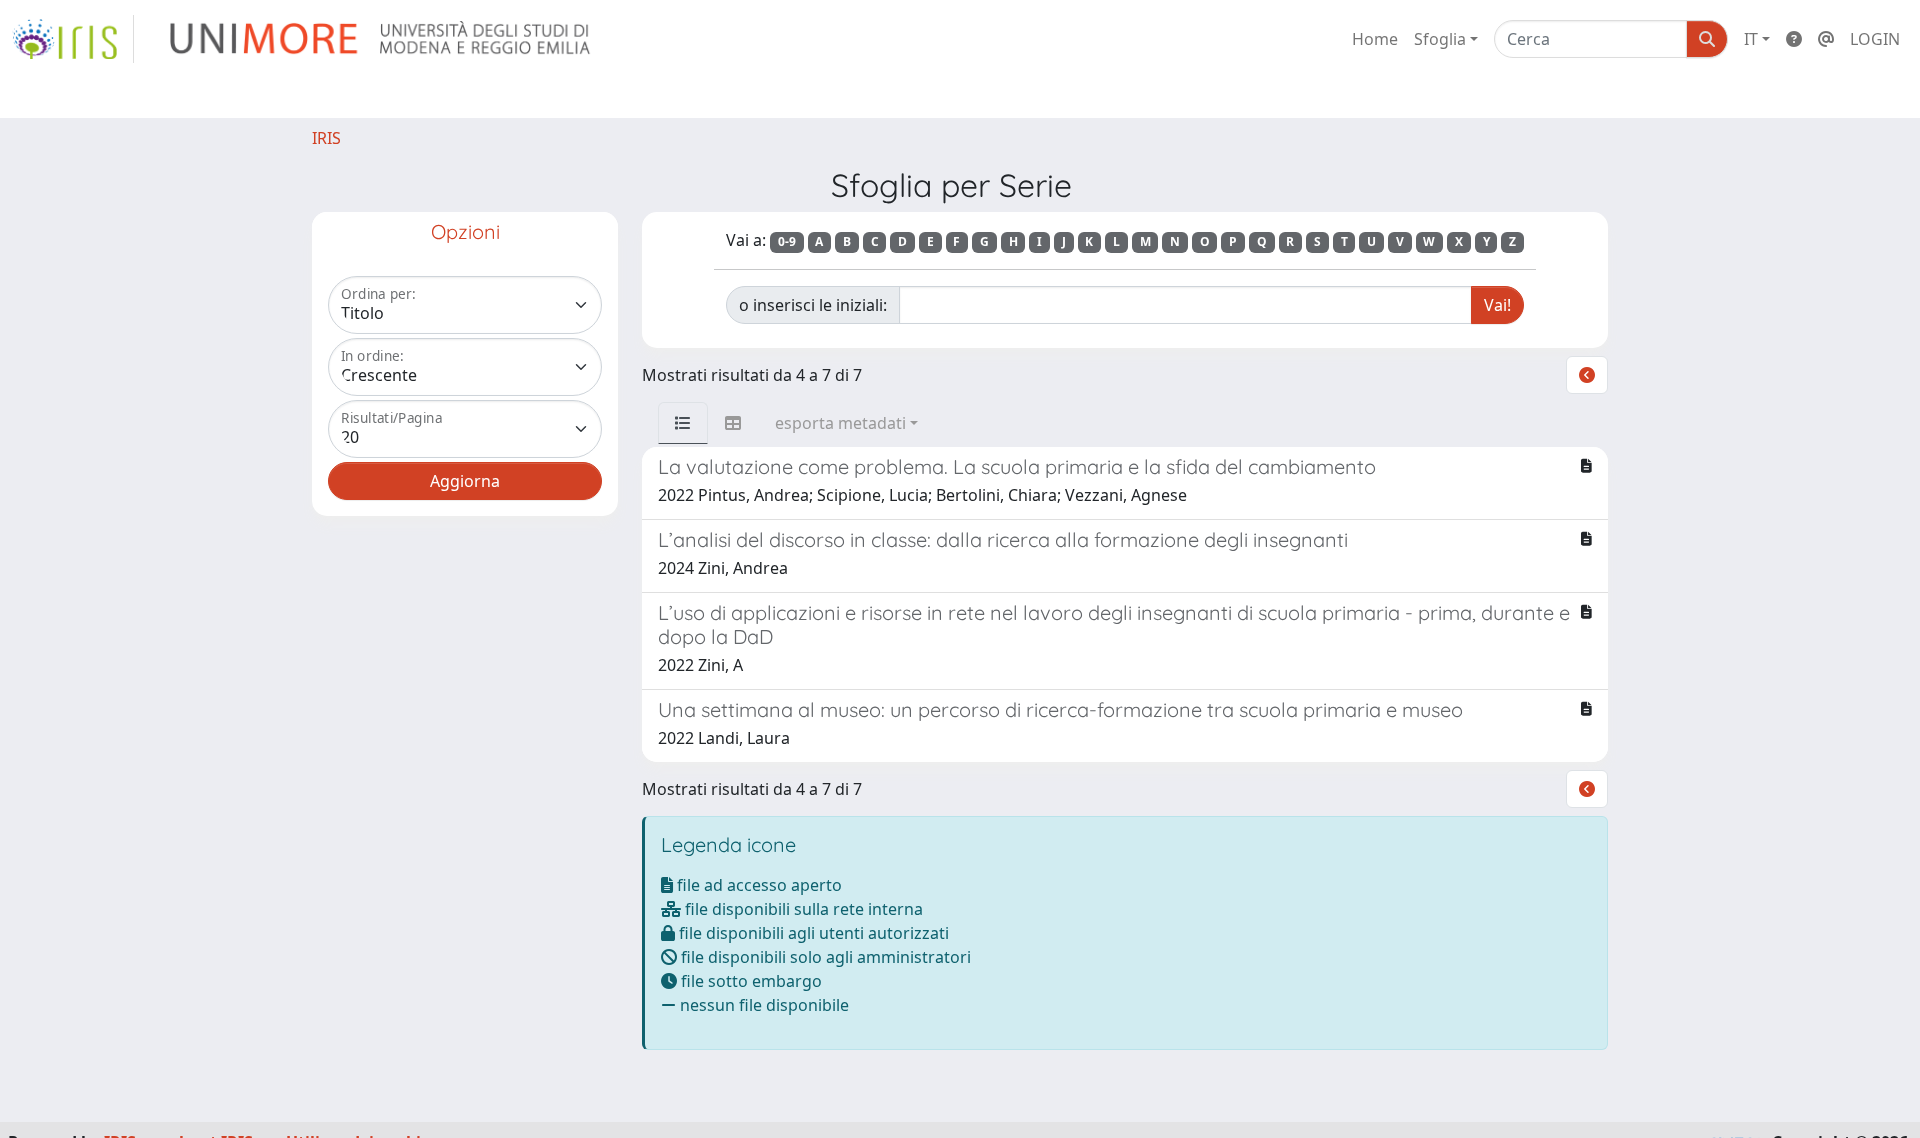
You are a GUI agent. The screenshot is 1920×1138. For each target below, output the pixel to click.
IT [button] (1751, 39)
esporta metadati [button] (840, 423)
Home (1375, 39)
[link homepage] (73, 39)
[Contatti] (1826, 39)
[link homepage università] (381, 39)
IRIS (326, 138)
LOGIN (1875, 39)
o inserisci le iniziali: (813, 305)
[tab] (683, 423)
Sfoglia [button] (1440, 39)
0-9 (787, 241)
